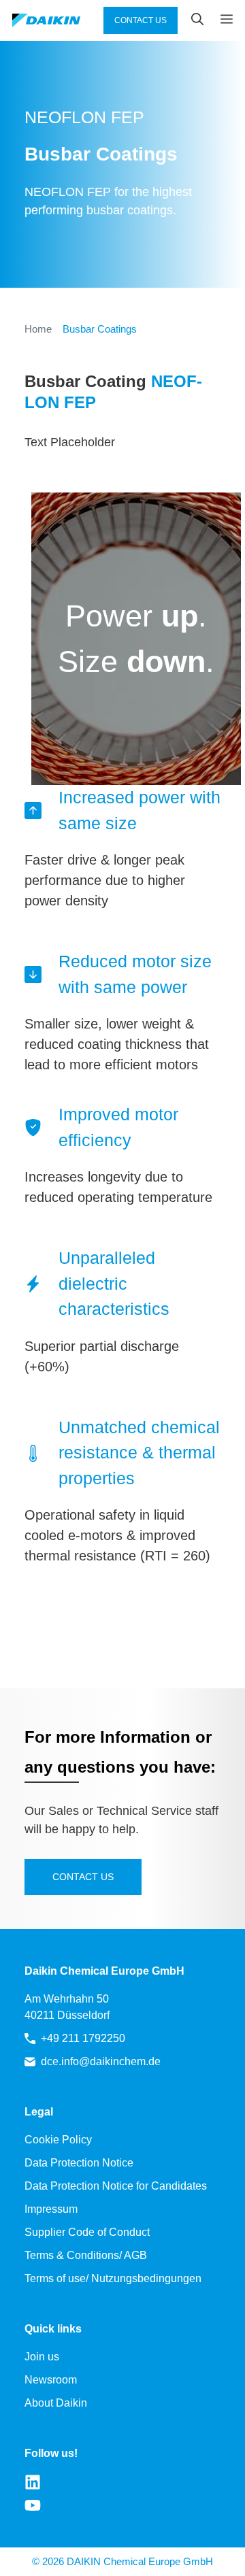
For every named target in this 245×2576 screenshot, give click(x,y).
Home (38, 329)
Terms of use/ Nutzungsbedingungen (113, 2278)
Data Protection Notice (79, 2163)
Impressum (51, 2209)
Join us (42, 2357)
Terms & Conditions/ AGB (86, 2255)
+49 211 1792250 (83, 2038)
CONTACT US (141, 20)
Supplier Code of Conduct (87, 2232)
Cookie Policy (58, 2140)
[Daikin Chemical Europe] (46, 21)
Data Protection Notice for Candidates (116, 2186)
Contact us (83, 1877)
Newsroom (51, 2380)
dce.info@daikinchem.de (101, 2061)
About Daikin (56, 2403)
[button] (191, 20)
